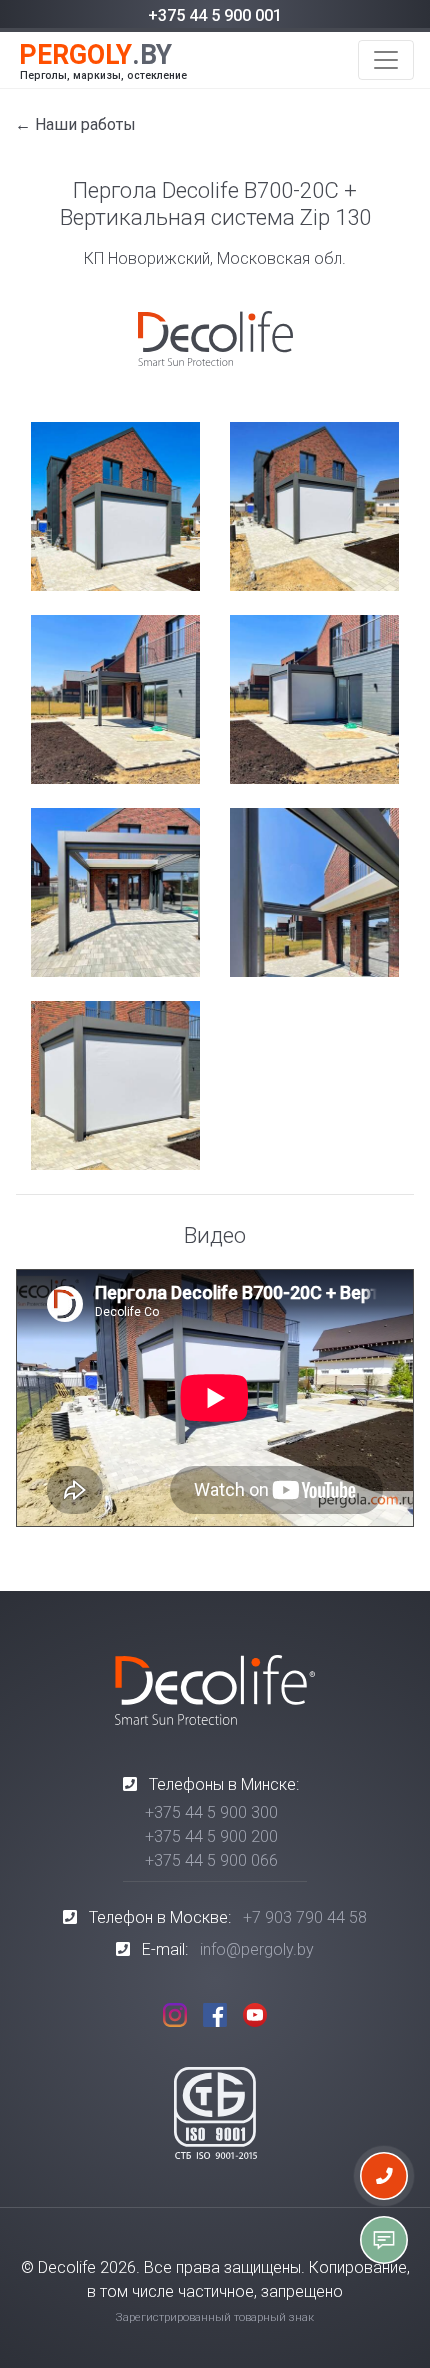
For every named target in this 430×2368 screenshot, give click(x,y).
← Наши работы (75, 124)
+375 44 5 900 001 (215, 15)
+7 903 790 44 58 (305, 1917)
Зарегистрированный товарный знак (215, 2317)
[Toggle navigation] (386, 60)
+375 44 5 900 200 (211, 1836)
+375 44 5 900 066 (211, 1860)
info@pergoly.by (257, 1949)
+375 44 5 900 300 (211, 1812)
